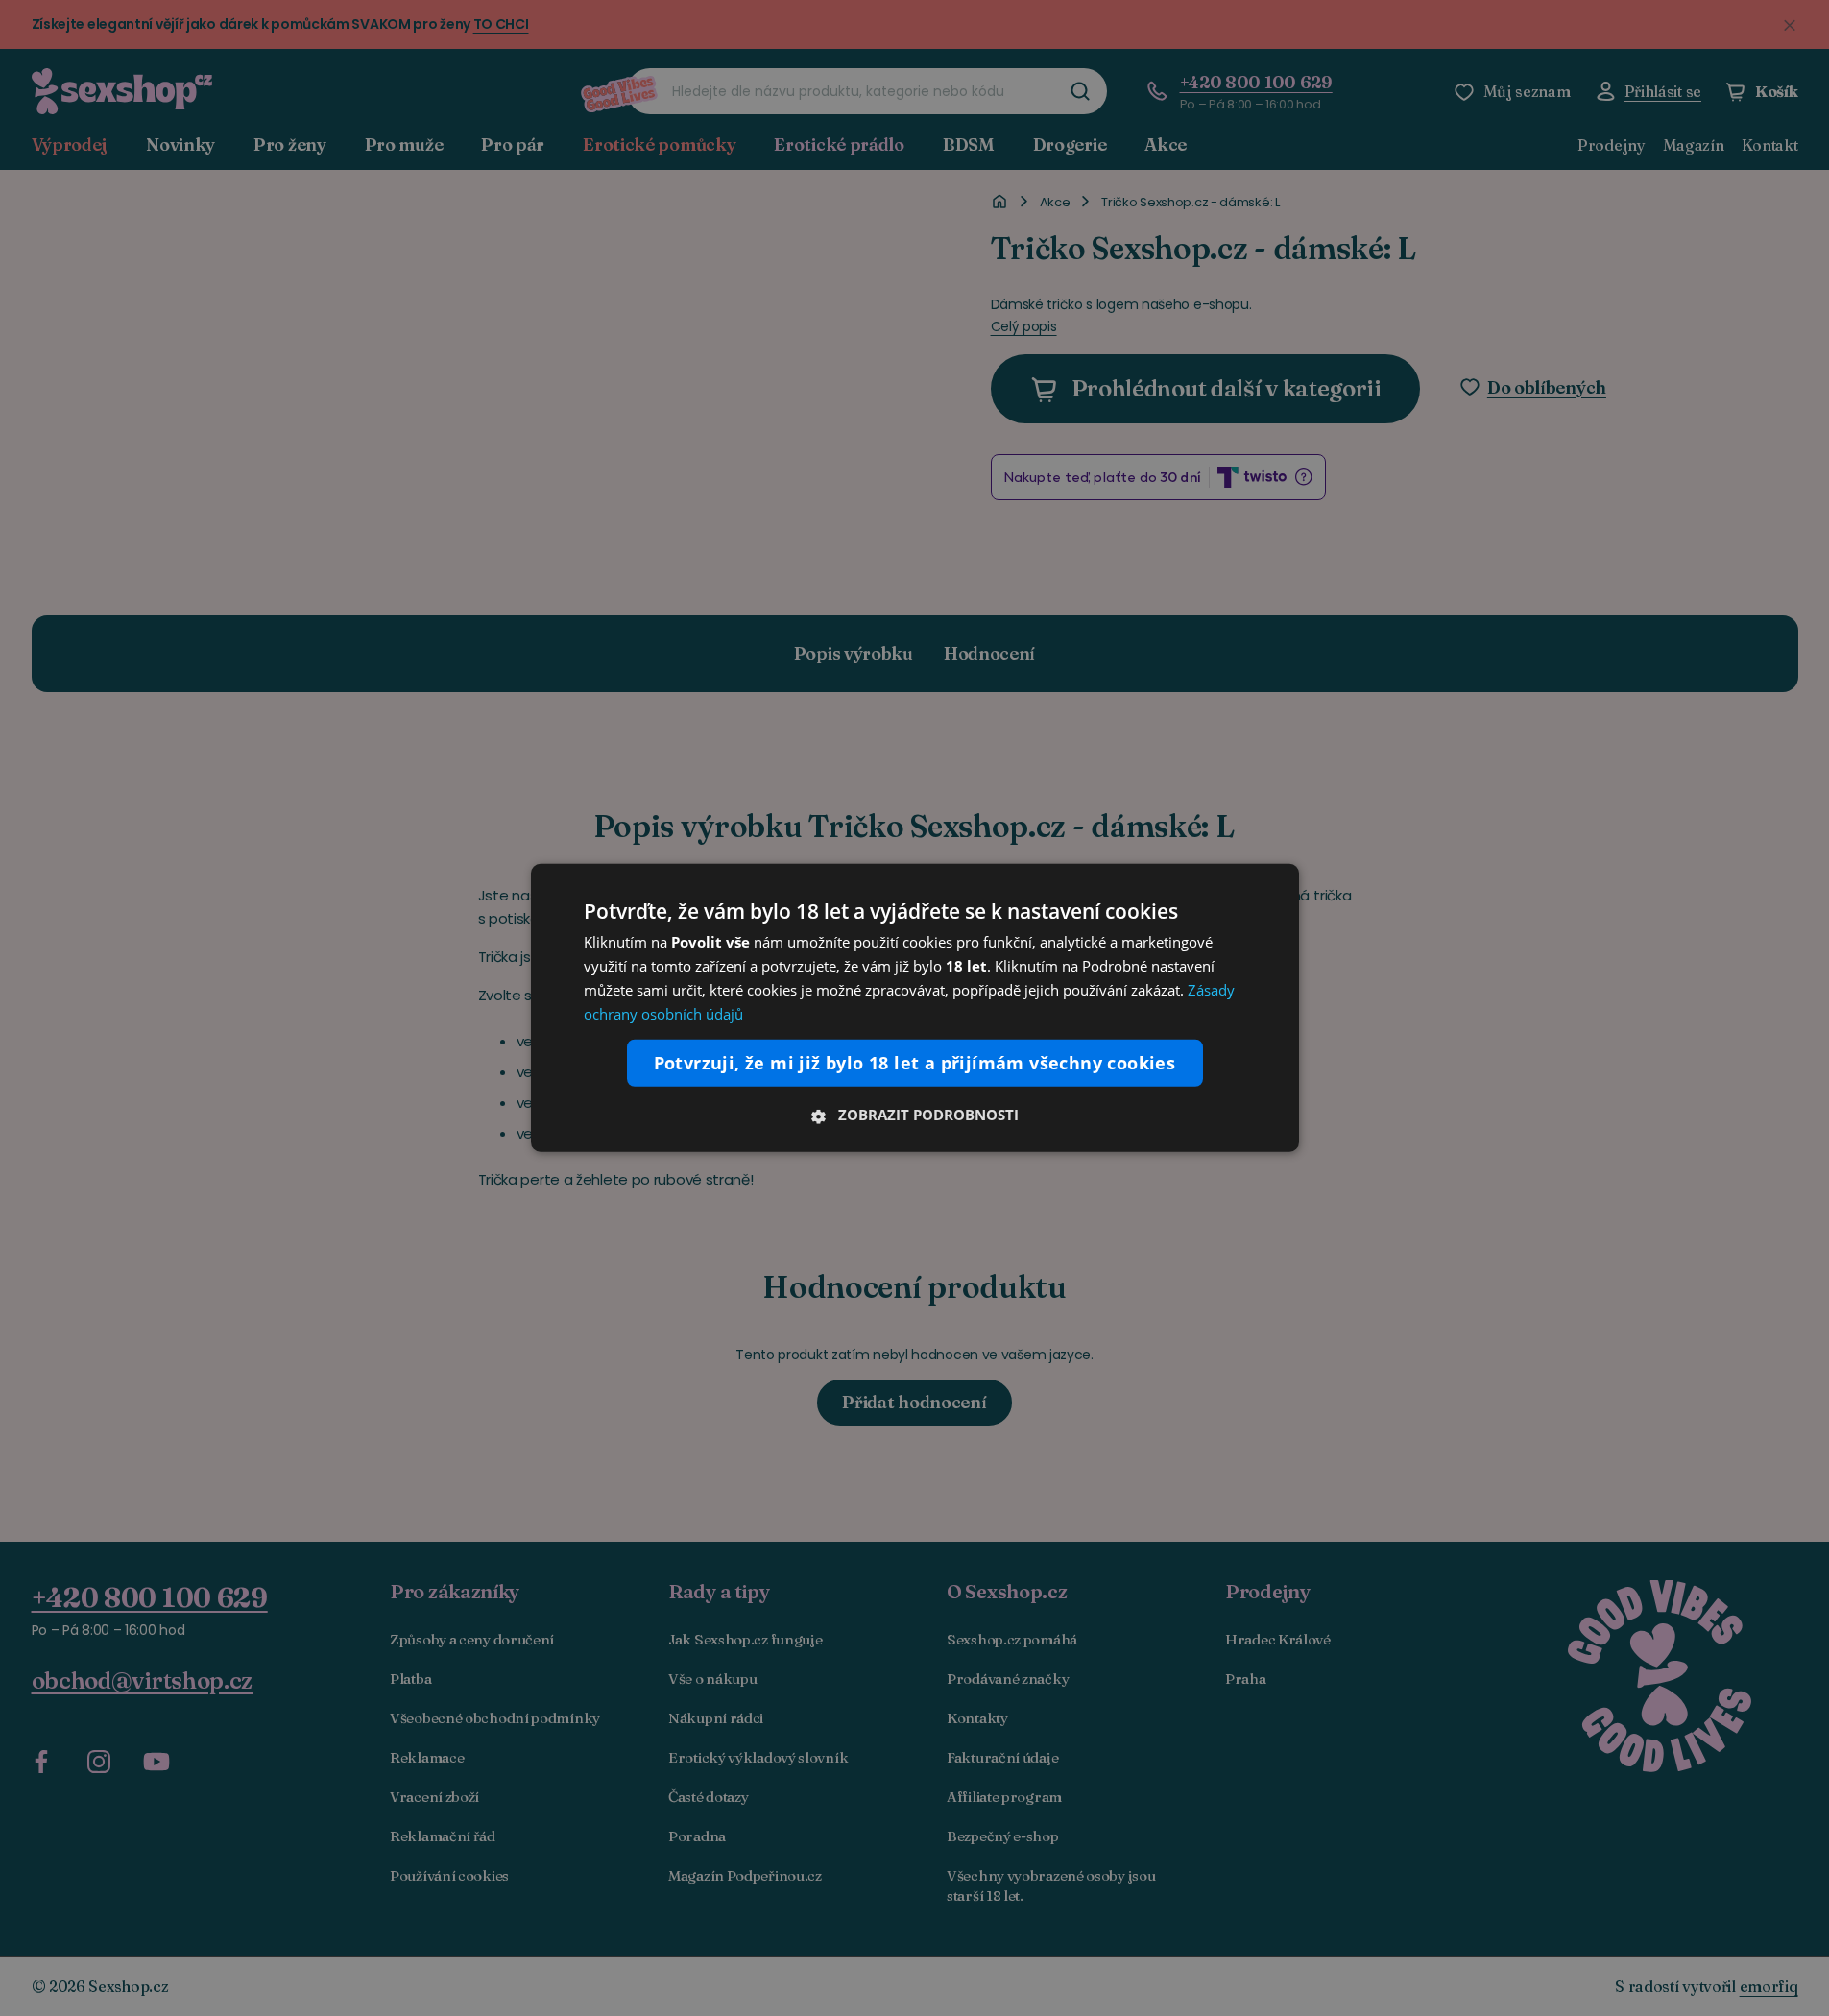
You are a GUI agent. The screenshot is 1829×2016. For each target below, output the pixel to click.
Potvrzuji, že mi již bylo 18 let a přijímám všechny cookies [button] (915, 1063)
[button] (915, 1115)
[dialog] (915, 1008)
